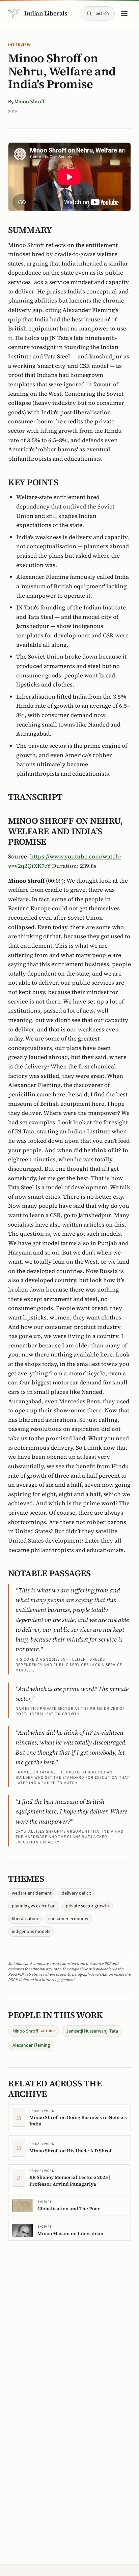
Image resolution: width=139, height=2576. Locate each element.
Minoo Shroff (29, 102)
